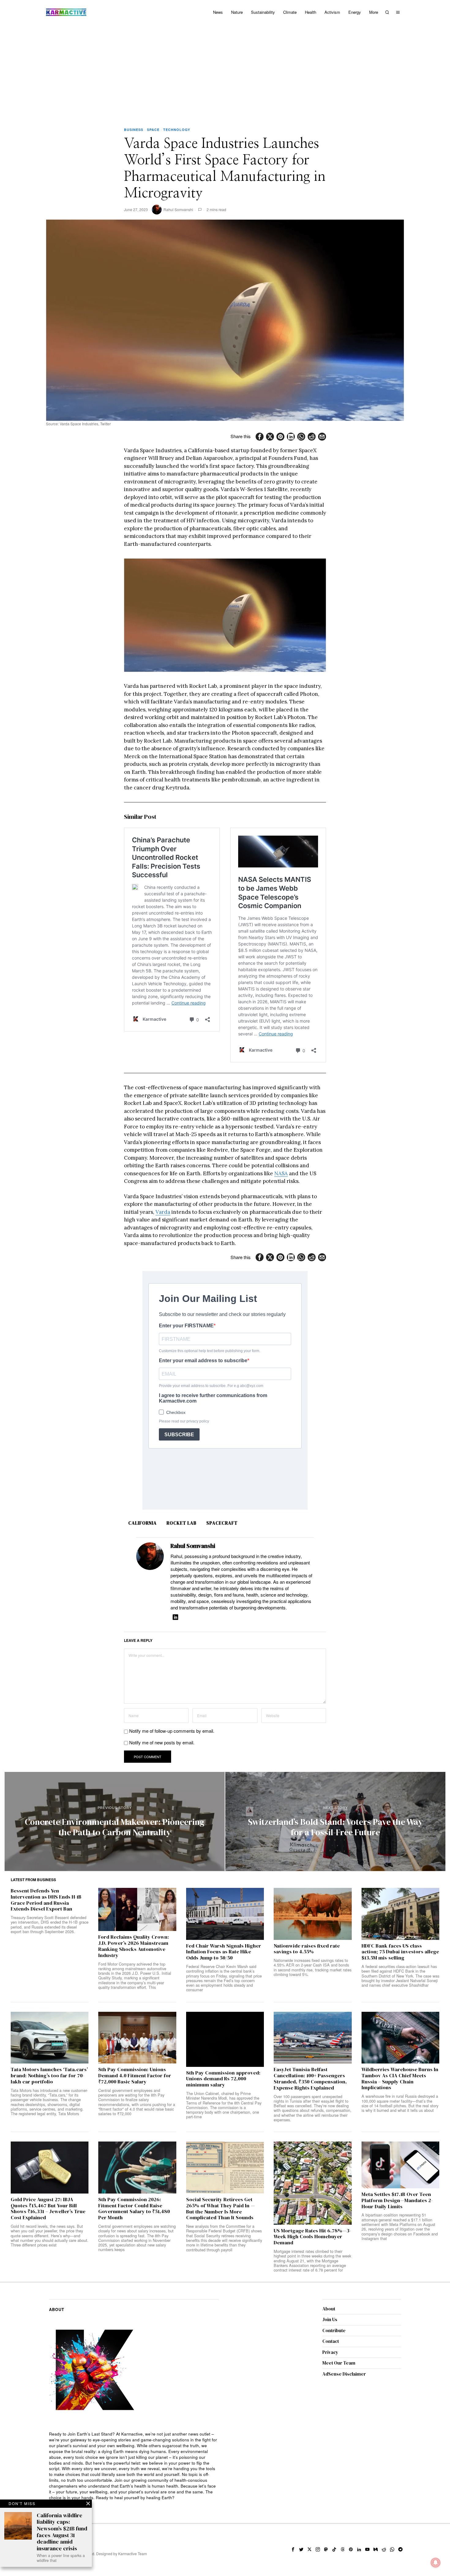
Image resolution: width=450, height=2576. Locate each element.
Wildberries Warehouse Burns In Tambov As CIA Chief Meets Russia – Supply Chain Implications (400, 2079)
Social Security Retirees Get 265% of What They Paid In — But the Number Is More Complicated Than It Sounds (221, 2209)
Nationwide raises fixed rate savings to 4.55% (307, 1949)
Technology (177, 130)
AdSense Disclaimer (344, 2374)
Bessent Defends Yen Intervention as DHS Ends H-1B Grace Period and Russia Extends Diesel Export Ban (46, 1900)
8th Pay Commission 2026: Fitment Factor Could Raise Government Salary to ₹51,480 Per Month (134, 2209)
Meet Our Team (339, 2363)
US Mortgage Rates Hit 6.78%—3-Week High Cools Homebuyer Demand (312, 2237)
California (142, 1523)
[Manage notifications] (436, 2563)
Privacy (330, 2352)
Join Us (330, 2319)
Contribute (334, 2330)
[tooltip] (260, 437)
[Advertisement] (225, 70)
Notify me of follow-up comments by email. (172, 1731)
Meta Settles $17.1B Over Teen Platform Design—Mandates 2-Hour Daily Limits (397, 2200)
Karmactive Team (133, 2554)
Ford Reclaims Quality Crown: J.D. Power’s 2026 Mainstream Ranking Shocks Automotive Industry (134, 1946)
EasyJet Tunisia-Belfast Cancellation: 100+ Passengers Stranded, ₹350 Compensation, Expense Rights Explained (310, 2079)
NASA (281, 1173)
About (329, 2309)
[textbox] (134, 2466)
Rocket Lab (182, 1523)
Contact (331, 2341)
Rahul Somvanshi (178, 209)
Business (134, 130)
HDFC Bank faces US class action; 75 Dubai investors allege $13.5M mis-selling (400, 1952)
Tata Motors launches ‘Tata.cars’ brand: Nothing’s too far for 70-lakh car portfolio (49, 2076)
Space (153, 130)
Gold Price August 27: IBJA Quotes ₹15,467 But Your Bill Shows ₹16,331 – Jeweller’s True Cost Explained (48, 2209)
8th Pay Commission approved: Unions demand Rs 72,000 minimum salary (223, 2079)
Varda (163, 1212)
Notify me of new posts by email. (162, 1742)
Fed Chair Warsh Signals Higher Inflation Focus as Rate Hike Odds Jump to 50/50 (224, 1952)
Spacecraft (222, 1523)
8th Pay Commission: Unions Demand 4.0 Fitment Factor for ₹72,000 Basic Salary (135, 2076)
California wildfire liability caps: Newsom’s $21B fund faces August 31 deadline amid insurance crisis (62, 2532)
